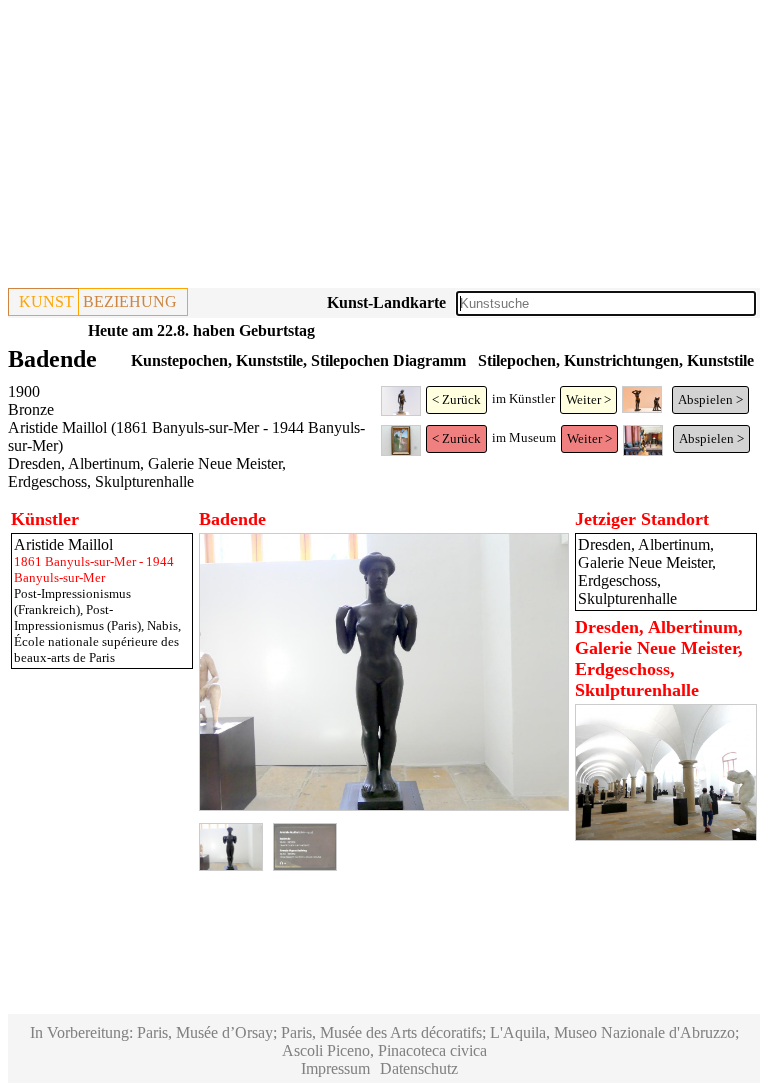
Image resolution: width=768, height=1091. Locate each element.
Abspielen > (710, 399)
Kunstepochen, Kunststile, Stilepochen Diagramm (298, 360)
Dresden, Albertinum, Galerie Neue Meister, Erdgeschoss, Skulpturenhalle (147, 472)
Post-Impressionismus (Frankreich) (72, 601)
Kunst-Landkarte (386, 302)
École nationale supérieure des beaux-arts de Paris (96, 649)
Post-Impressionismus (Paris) (77, 617)
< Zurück (456, 399)
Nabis (162, 625)
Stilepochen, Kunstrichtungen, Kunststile (616, 360)
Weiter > (588, 399)
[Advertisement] (384, 148)
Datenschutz (419, 1068)
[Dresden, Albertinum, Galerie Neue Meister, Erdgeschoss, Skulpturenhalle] (666, 835)
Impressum (335, 1068)
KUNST (46, 301)
